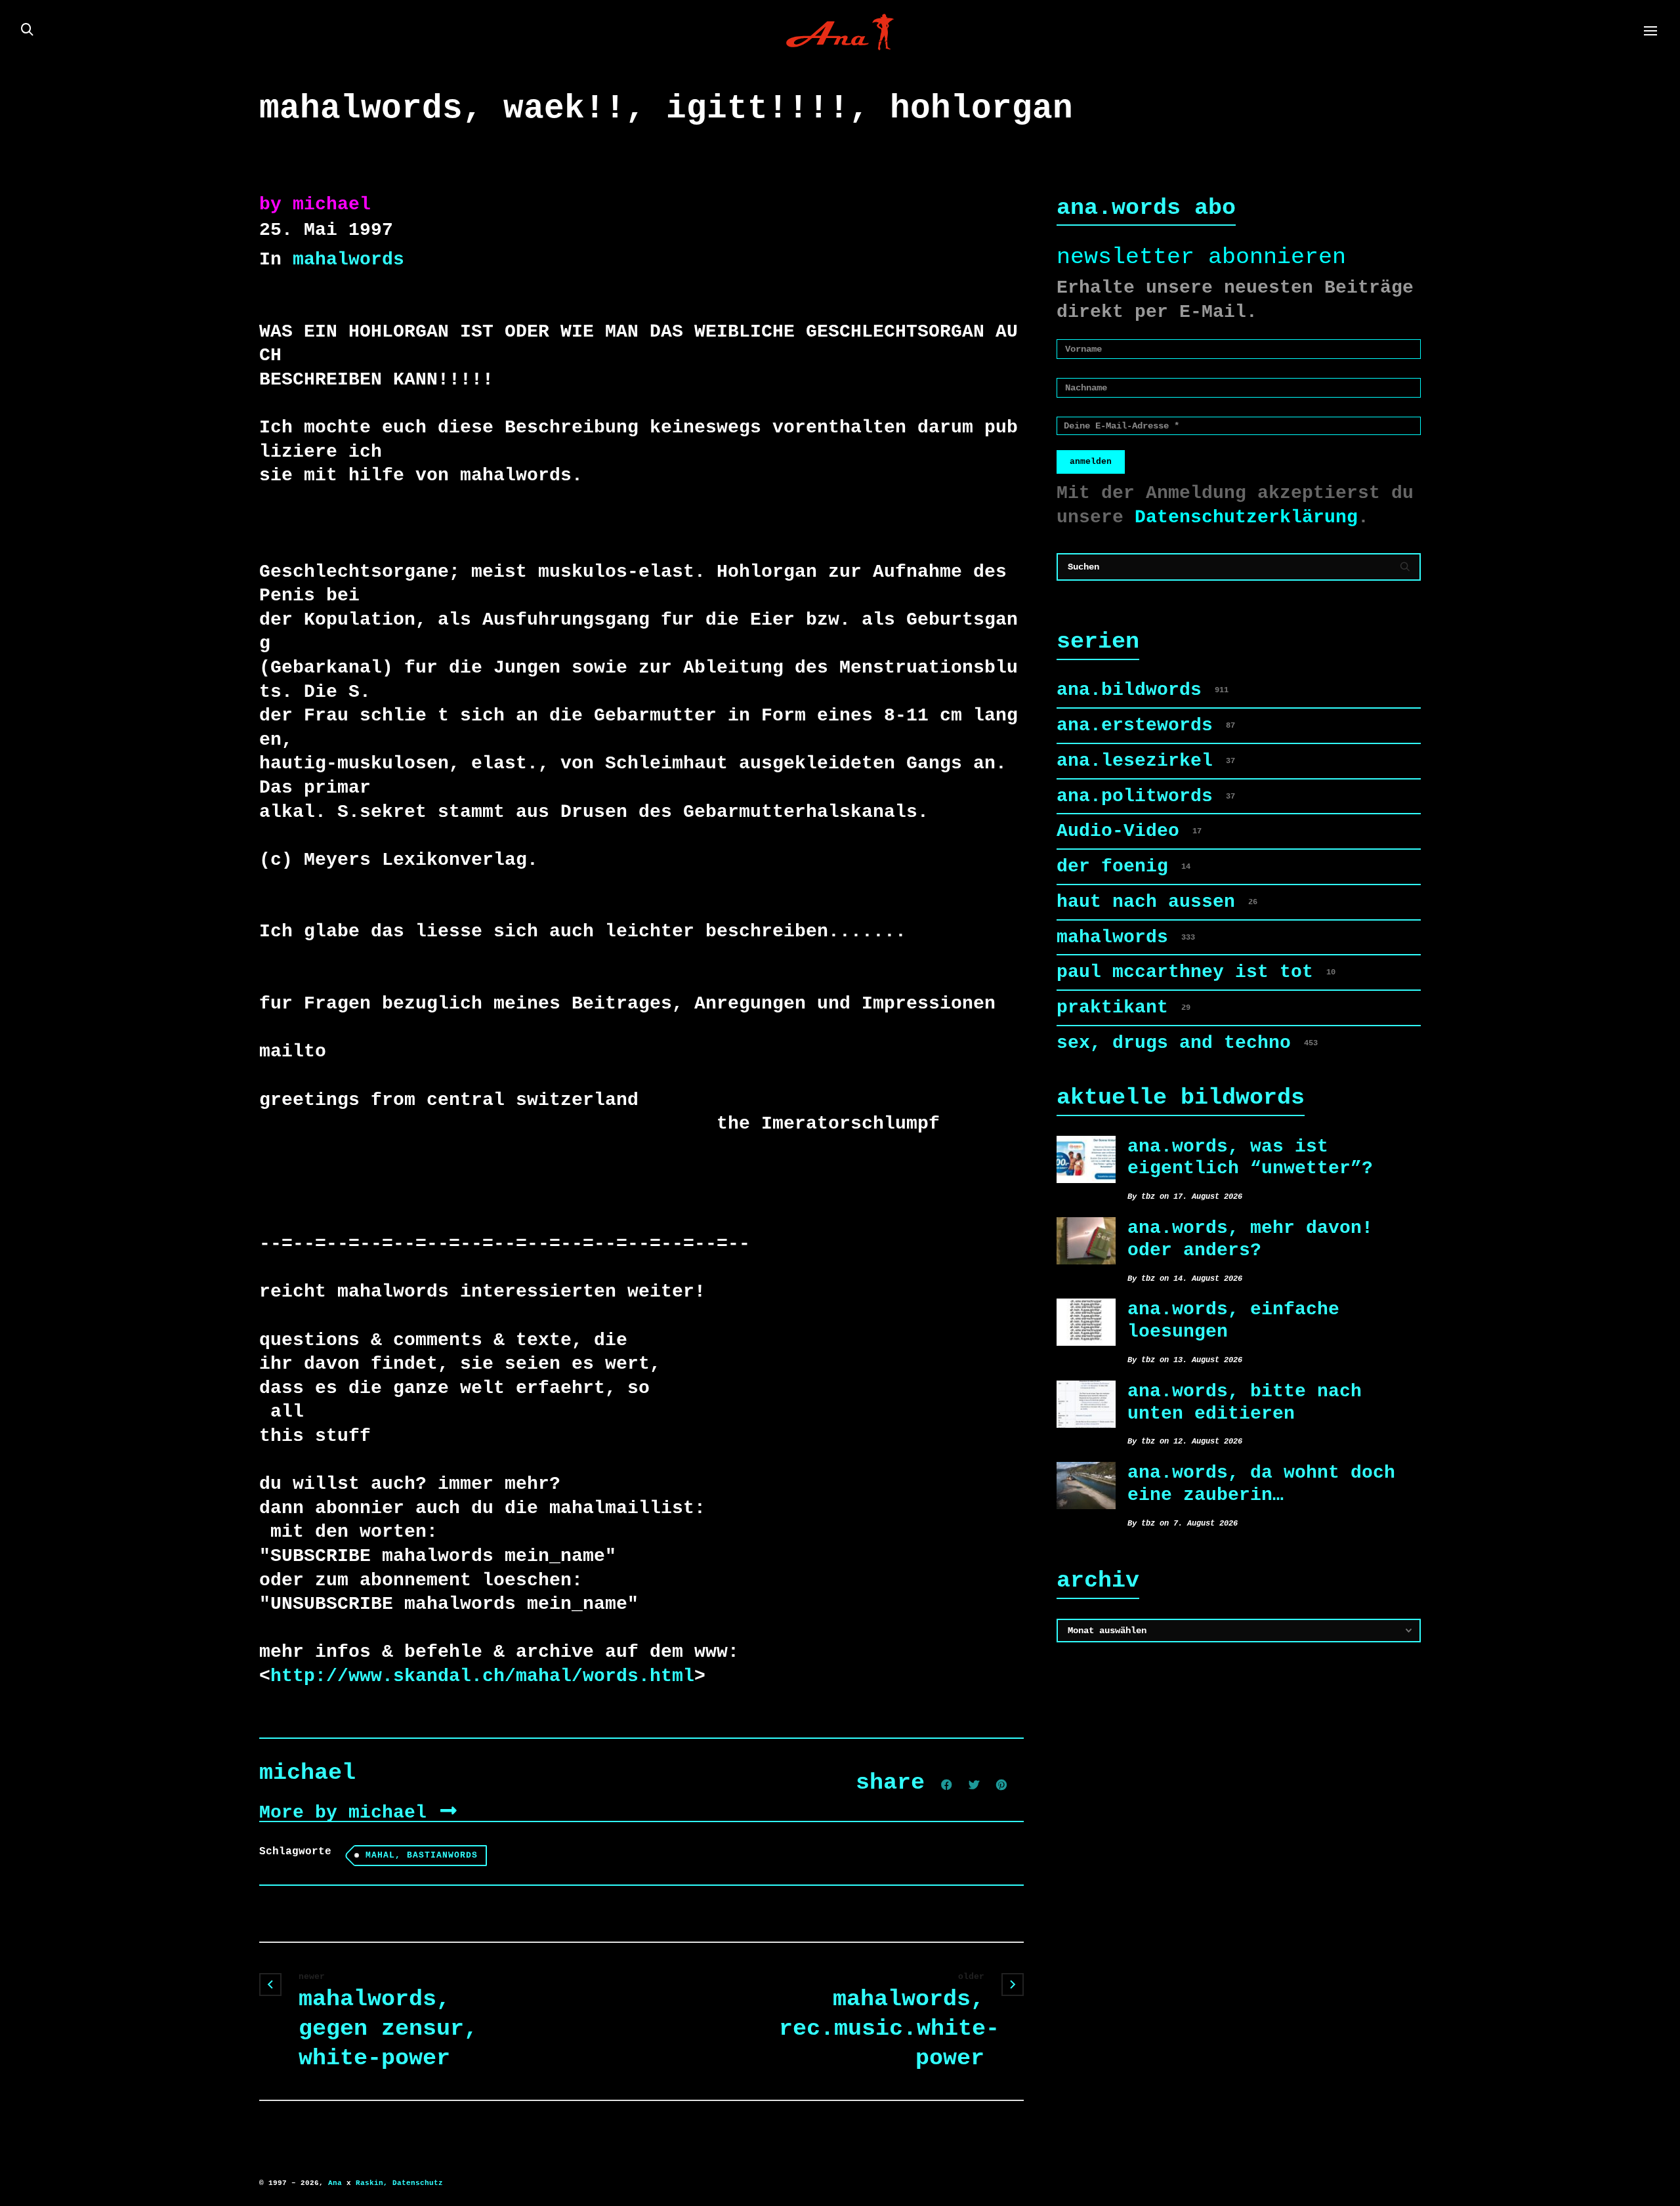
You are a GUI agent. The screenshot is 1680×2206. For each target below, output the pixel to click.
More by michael (348, 1813)
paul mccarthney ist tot (1196, 972)
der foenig (1123, 866)
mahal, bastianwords (422, 1855)
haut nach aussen (1157, 902)
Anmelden (1091, 462)
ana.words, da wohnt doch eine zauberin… (1261, 1484)
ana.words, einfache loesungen (1233, 1321)
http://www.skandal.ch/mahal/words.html (482, 1676)
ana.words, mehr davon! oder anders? (1250, 1239)
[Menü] (1650, 31)
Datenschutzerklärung (1246, 517)
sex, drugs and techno (1187, 1043)
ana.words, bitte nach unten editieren (1245, 1403)
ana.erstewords (1146, 725)
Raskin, (372, 2183)
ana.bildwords (1143, 690)
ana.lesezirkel (1146, 761)
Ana (335, 2183)
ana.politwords (1146, 796)
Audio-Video (1129, 831)
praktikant (1123, 1008)
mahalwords (348, 260)
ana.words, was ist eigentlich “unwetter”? (1250, 1158)
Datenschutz (418, 2183)
